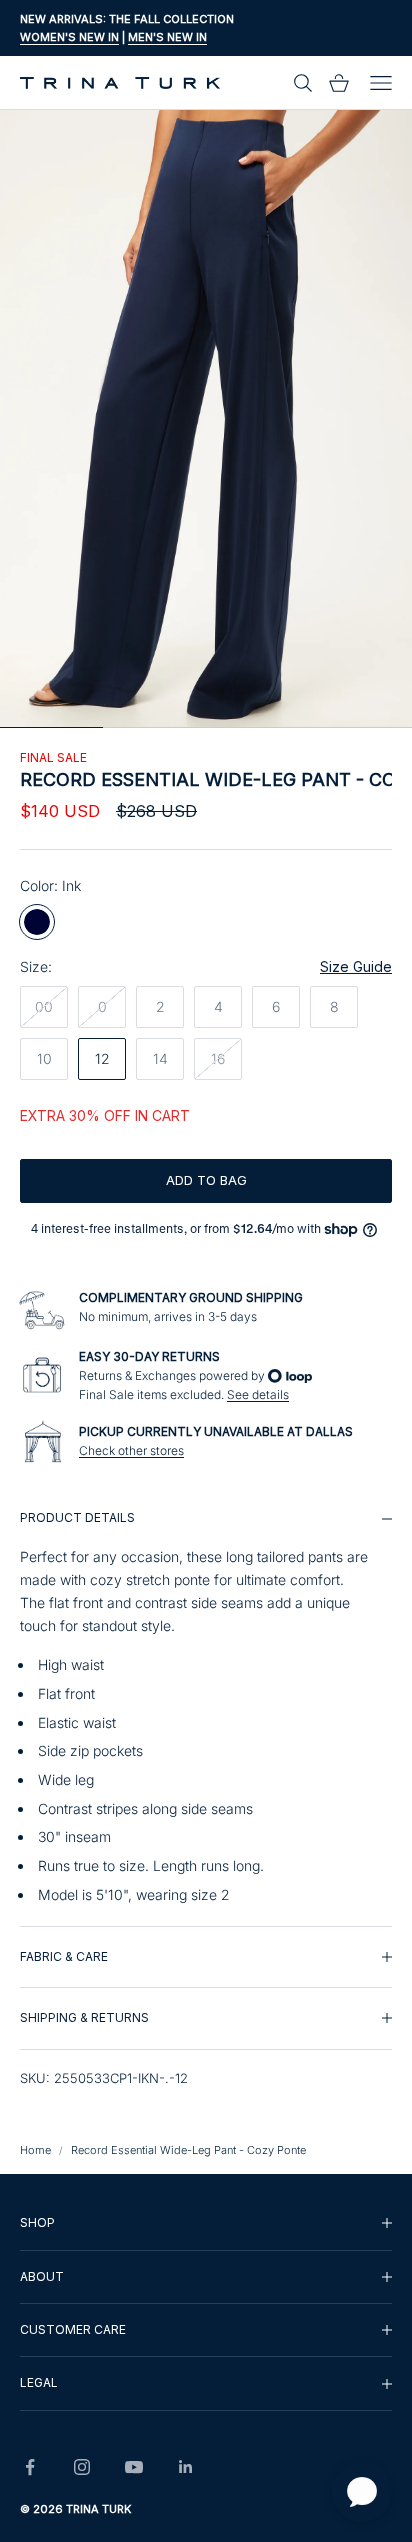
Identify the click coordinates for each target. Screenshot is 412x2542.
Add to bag (206, 1180)
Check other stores (131, 1450)
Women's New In (69, 37)
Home (35, 2150)
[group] (206, 1706)
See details (258, 1394)
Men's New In (167, 37)
